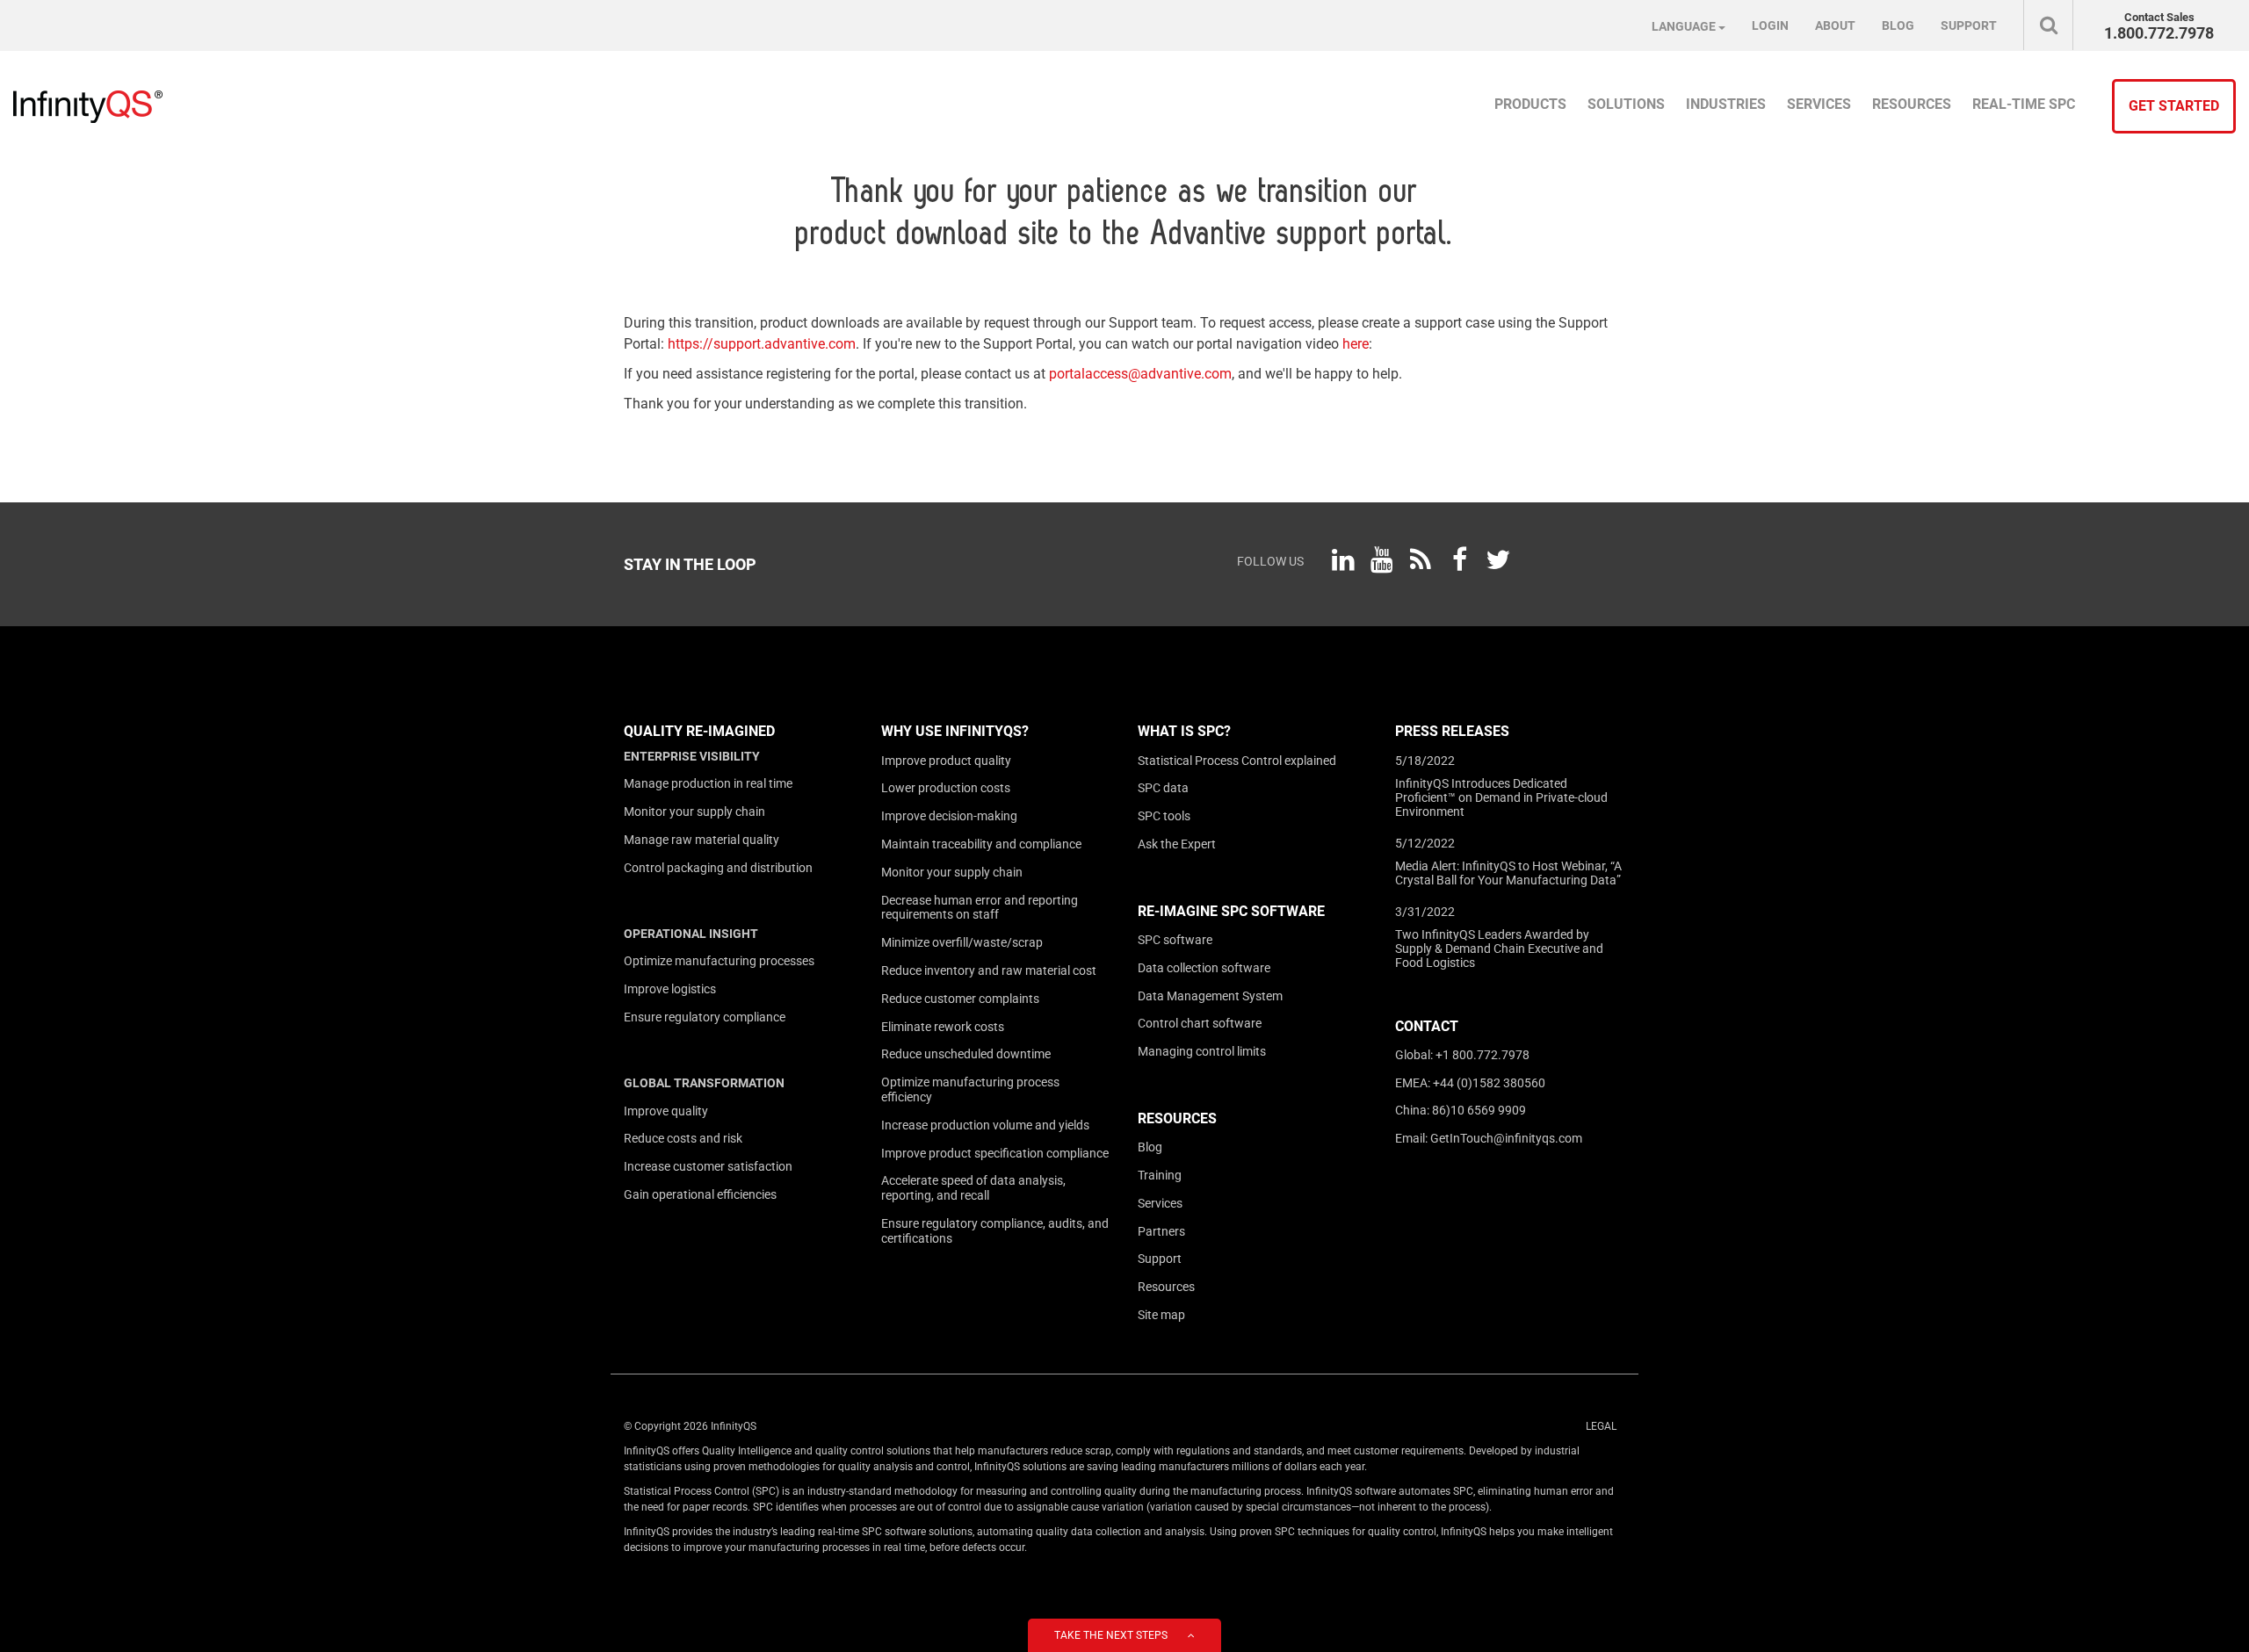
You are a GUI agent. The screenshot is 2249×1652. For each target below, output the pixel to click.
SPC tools (1164, 816)
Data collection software (1204, 968)
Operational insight (691, 934)
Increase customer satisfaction (708, 1166)
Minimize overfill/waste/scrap (962, 942)
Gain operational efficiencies (700, 1194)
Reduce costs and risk (683, 1138)
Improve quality (666, 1111)
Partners (1161, 1231)
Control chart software (1200, 1023)
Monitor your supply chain (694, 812)
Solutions (1626, 104)
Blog (1150, 1147)
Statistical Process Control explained (1237, 761)
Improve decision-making (949, 816)
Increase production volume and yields (985, 1125)
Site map (1161, 1315)
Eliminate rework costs (943, 1027)
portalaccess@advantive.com (1140, 374)
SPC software (1175, 940)
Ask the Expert (1177, 844)
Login (1770, 25)
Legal (1601, 1426)
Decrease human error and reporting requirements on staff (980, 908)
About (1835, 25)
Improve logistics (670, 989)
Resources (1177, 1118)
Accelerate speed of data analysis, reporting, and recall (973, 1188)
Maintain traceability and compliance (981, 844)
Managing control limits (1202, 1051)
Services (1160, 1203)
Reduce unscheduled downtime (966, 1054)
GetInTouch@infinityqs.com (1506, 1138)
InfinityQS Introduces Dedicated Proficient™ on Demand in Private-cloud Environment (1501, 797)
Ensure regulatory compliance (705, 1017)
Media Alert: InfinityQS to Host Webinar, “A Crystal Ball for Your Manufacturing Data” (1508, 873)
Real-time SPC (2024, 104)
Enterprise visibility (692, 756)
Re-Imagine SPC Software (1231, 911)
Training (1160, 1175)
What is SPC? (1184, 731)
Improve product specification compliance (995, 1153)
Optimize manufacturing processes (719, 961)
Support (1160, 1259)
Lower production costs (946, 788)
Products (1530, 104)
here (1356, 344)
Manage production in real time (708, 783)
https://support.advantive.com (762, 344)
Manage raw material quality (701, 840)
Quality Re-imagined (699, 731)
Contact (1427, 1026)
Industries (1726, 104)
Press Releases (1452, 731)
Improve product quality (946, 761)
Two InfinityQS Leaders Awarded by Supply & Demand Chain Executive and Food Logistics (1499, 949)
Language (1685, 26)
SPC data (1163, 788)
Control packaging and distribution (718, 868)
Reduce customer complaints (960, 999)
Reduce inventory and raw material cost (989, 970)
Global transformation (704, 1083)
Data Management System (1210, 996)
